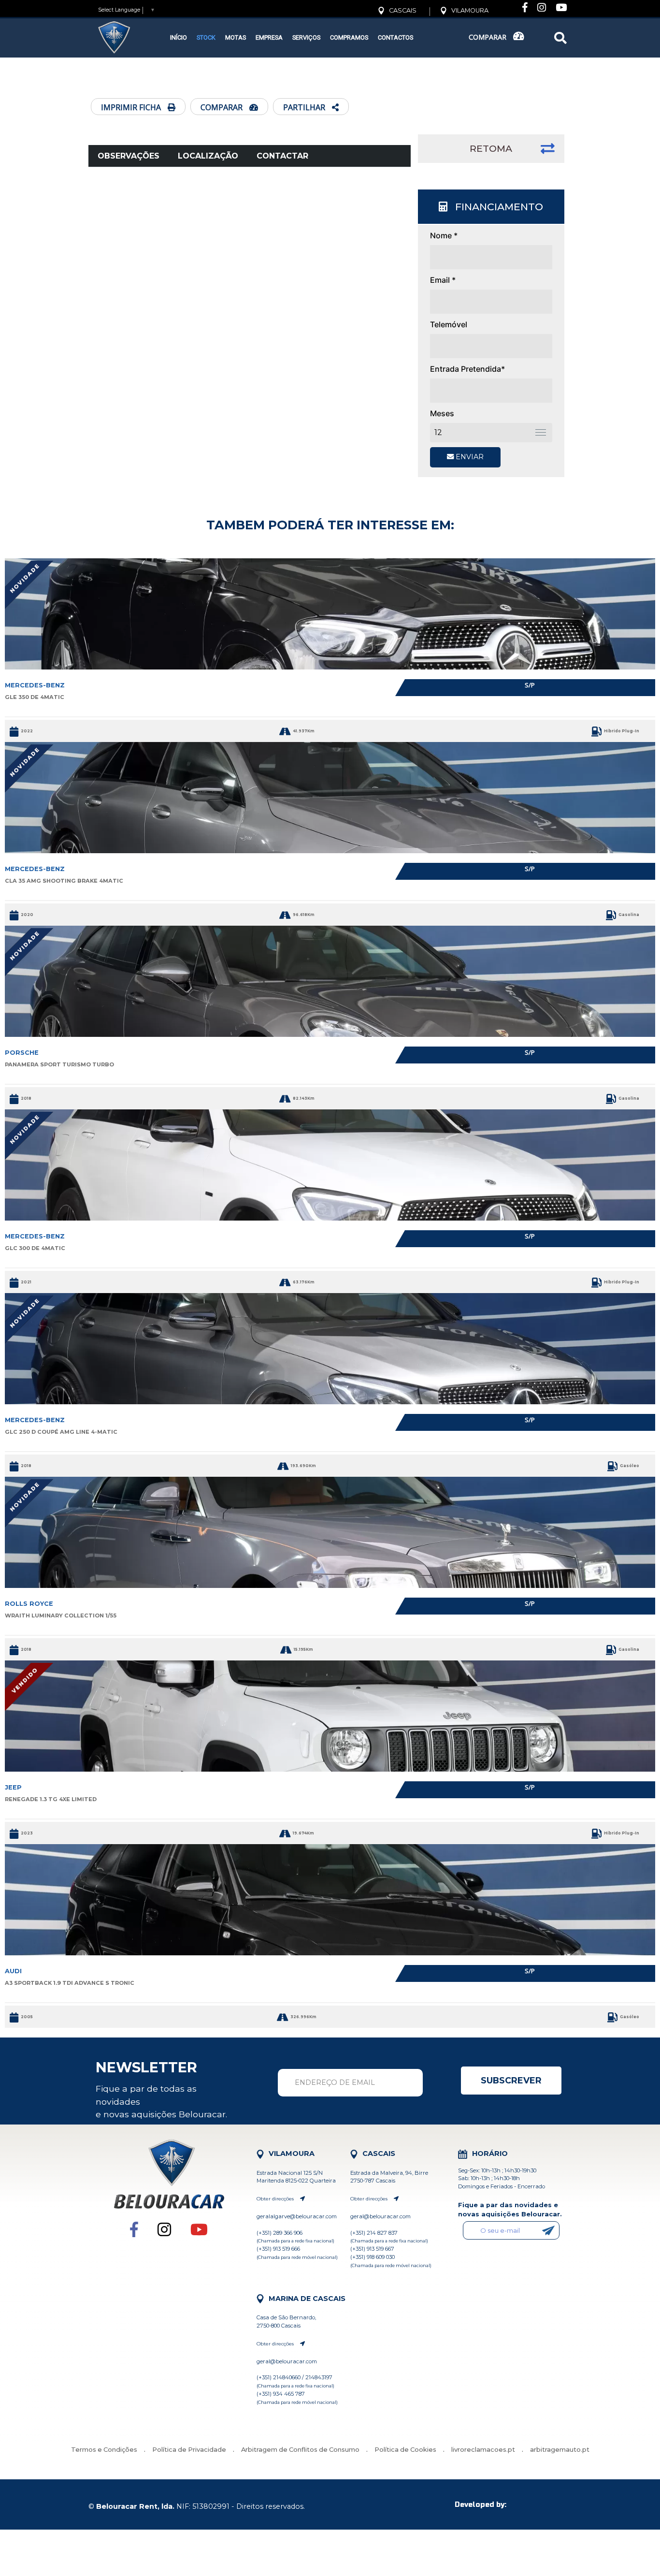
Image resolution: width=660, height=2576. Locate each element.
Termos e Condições (104, 2449)
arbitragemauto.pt (560, 2449)
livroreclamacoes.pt (483, 2449)
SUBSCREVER (511, 2080)
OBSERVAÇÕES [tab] (129, 156)
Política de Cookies (405, 2449)
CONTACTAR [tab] (282, 156)
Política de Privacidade (189, 2449)
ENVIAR (469, 457)
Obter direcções (276, 2199)
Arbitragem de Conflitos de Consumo (300, 2449)
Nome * (444, 235)
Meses (442, 413)
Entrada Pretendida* (467, 369)
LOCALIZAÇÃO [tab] (208, 156)
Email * (443, 280)
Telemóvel (449, 324)
